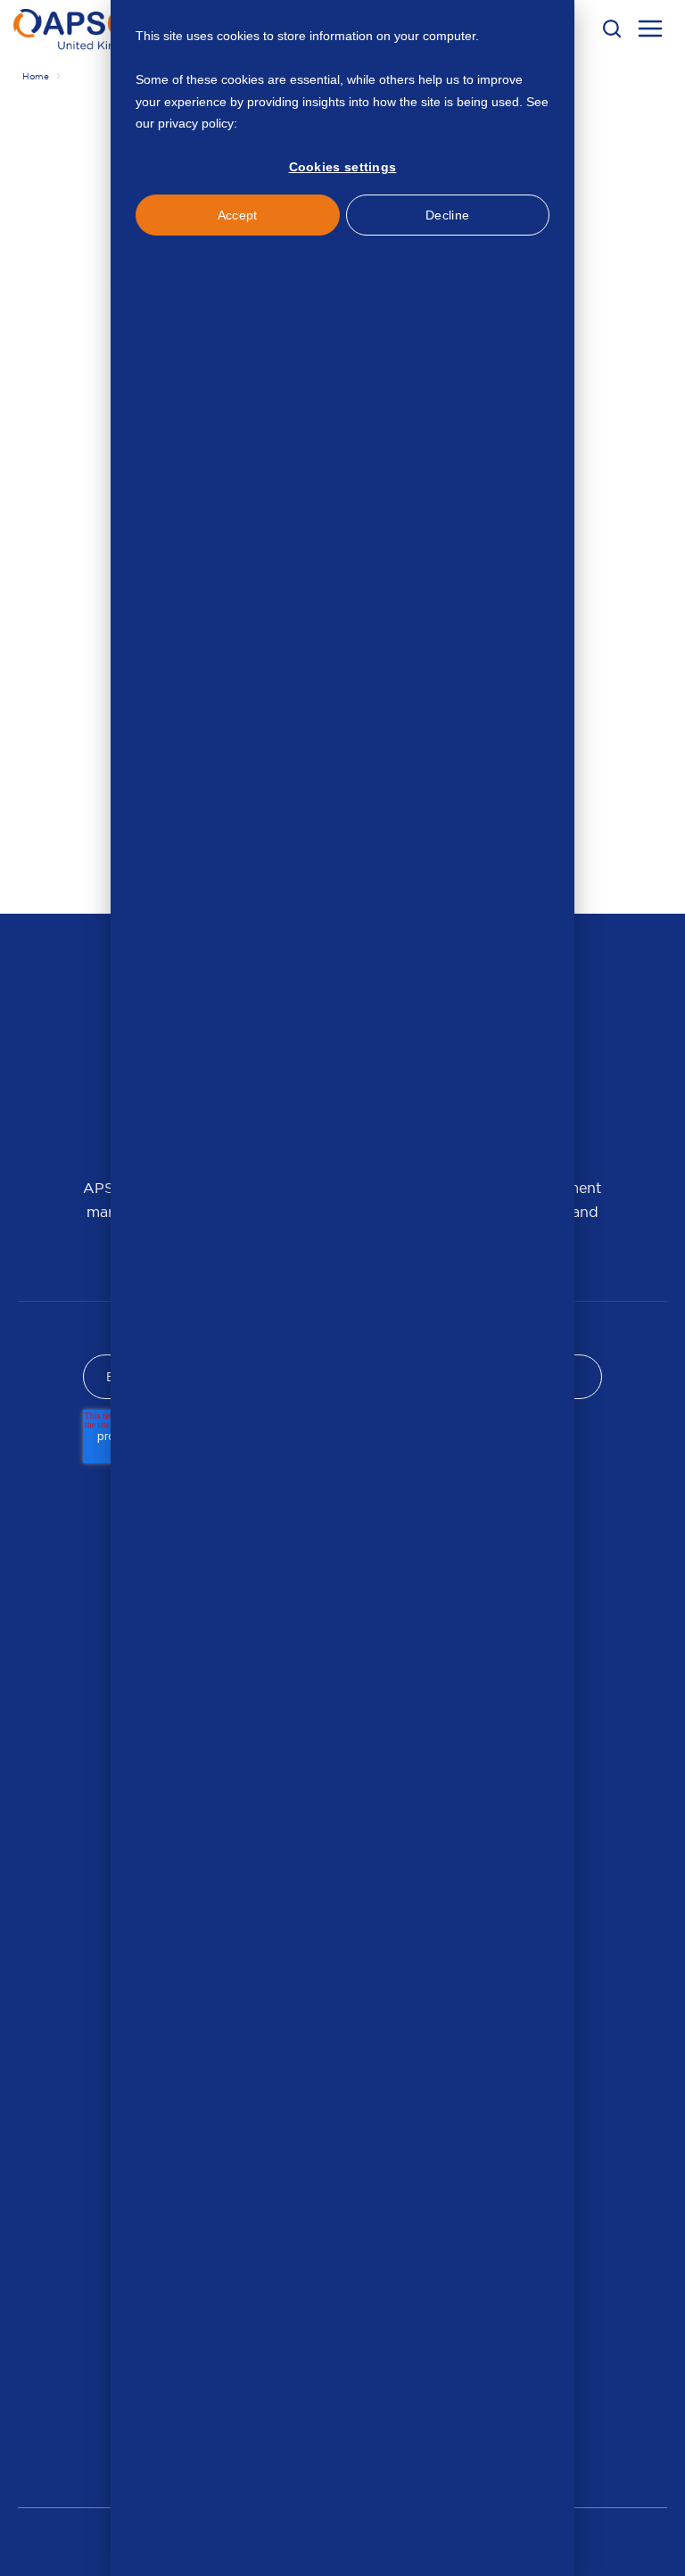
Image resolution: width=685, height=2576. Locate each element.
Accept (238, 215)
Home (36, 76)
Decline (447, 215)
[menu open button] (650, 31)
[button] (612, 29)
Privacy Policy (280, 123)
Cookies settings (343, 167)
